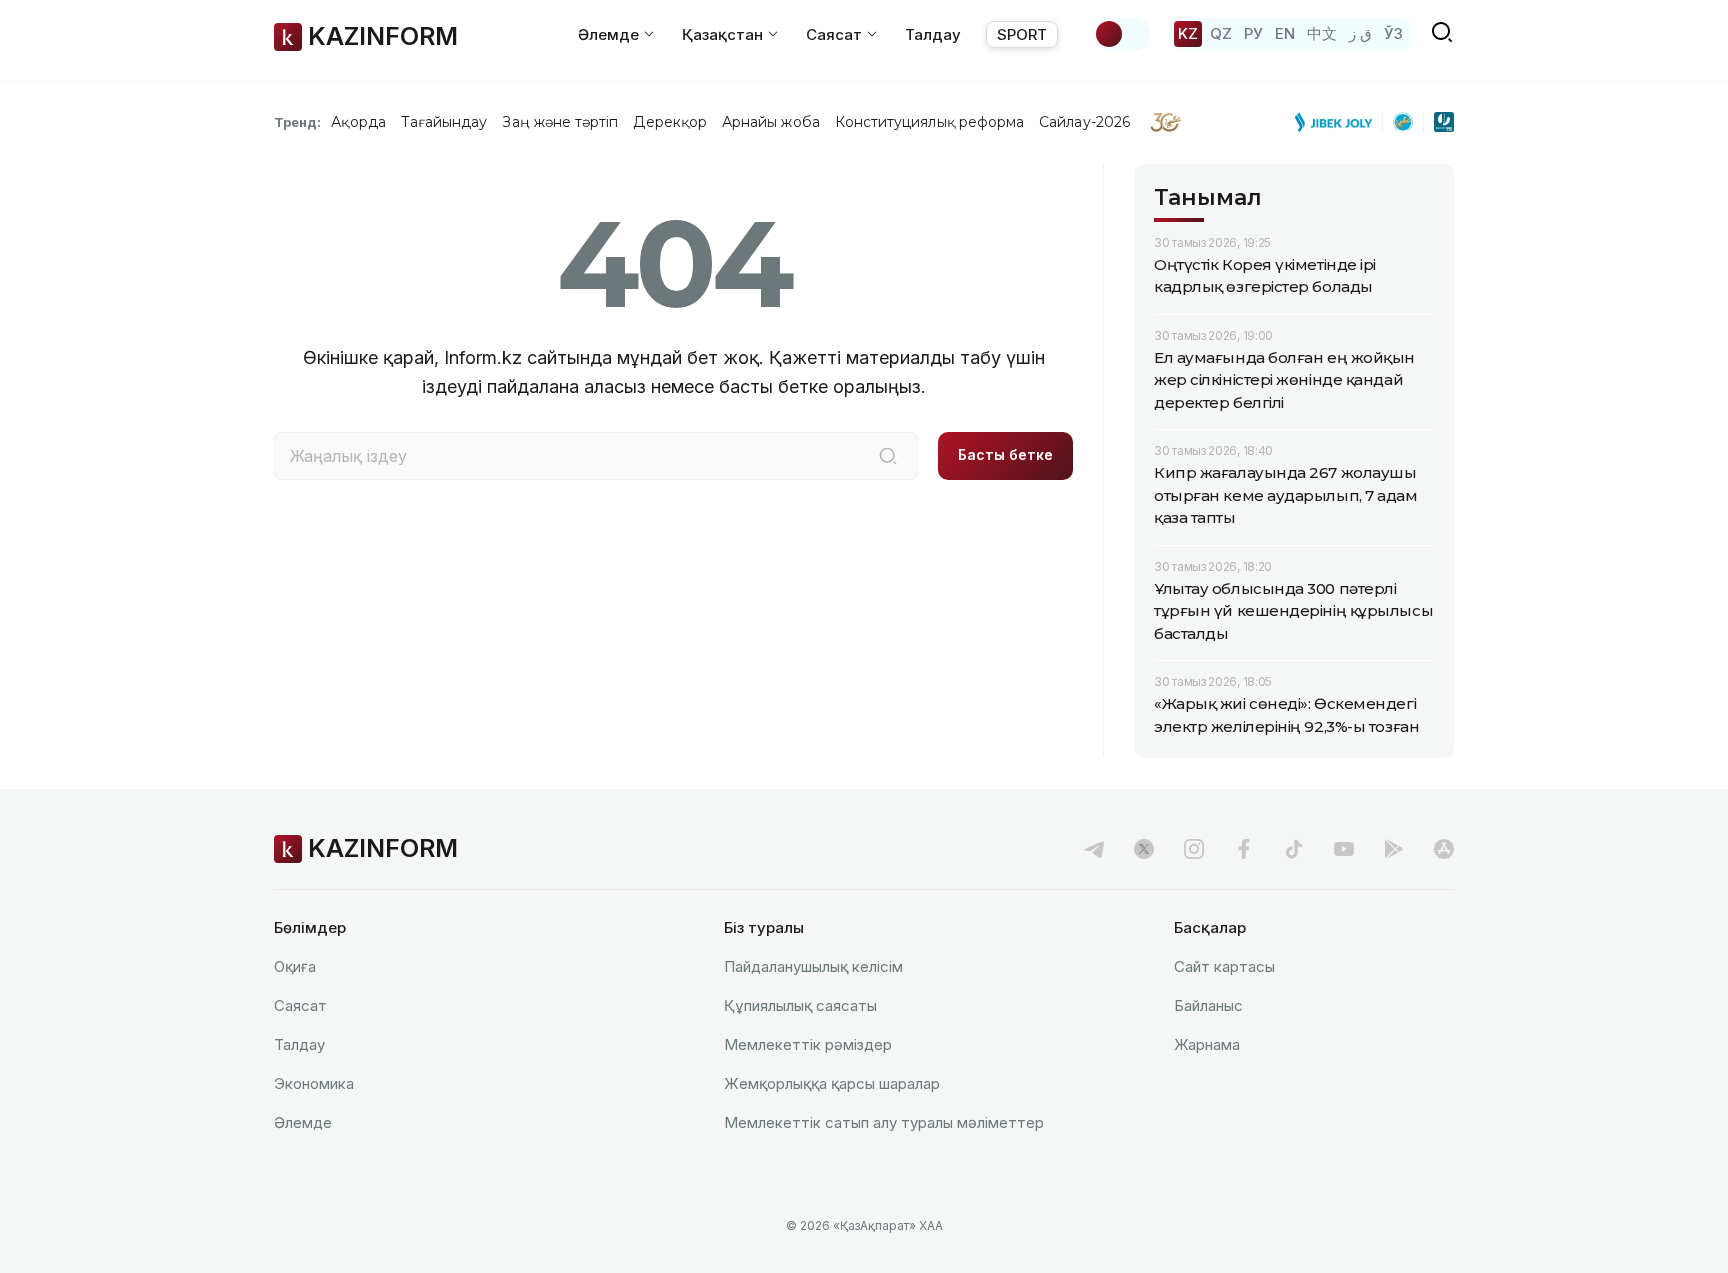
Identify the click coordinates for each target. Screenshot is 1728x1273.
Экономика (314, 1083)
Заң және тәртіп (560, 122)
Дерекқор (670, 122)
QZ (1221, 33)
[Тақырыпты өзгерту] (1122, 34)
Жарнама (1207, 1044)
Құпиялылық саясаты (800, 1005)
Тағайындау (444, 122)
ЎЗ (1393, 33)
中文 (1322, 33)
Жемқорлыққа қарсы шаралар (832, 1083)
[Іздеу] (888, 456)
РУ (1253, 33)
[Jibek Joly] (1339, 122)
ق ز (1360, 33)
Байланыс (1208, 1005)
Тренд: (297, 122)
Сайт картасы (1224, 966)
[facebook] (1244, 849)
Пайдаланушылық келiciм (813, 966)
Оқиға (295, 966)
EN (1285, 33)
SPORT (1022, 34)
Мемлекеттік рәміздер (808, 1044)
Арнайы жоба (771, 122)
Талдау (933, 34)
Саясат (300, 1005)
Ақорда (358, 122)
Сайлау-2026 (1084, 122)
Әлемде (303, 1122)
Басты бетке (1005, 454)
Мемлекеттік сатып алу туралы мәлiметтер (884, 1122)
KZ (1188, 33)
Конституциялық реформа (929, 122)
